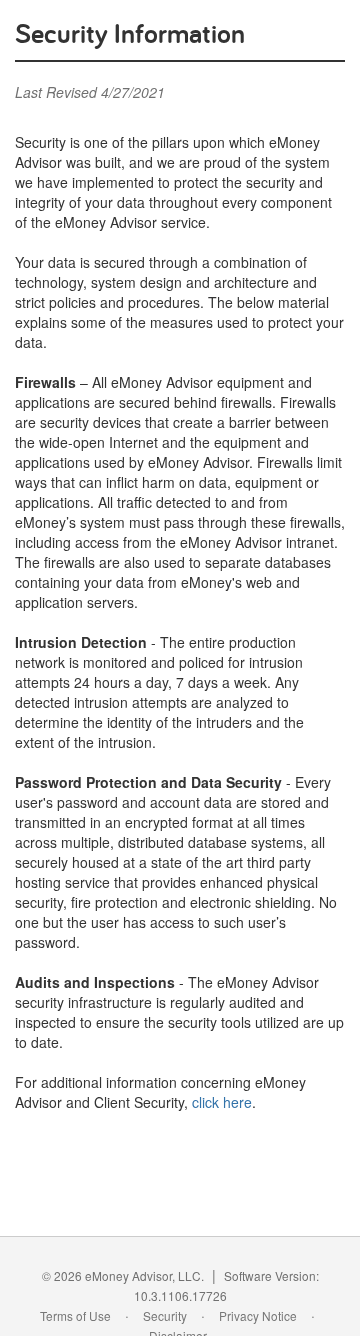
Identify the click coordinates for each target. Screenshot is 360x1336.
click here (222, 1102)
